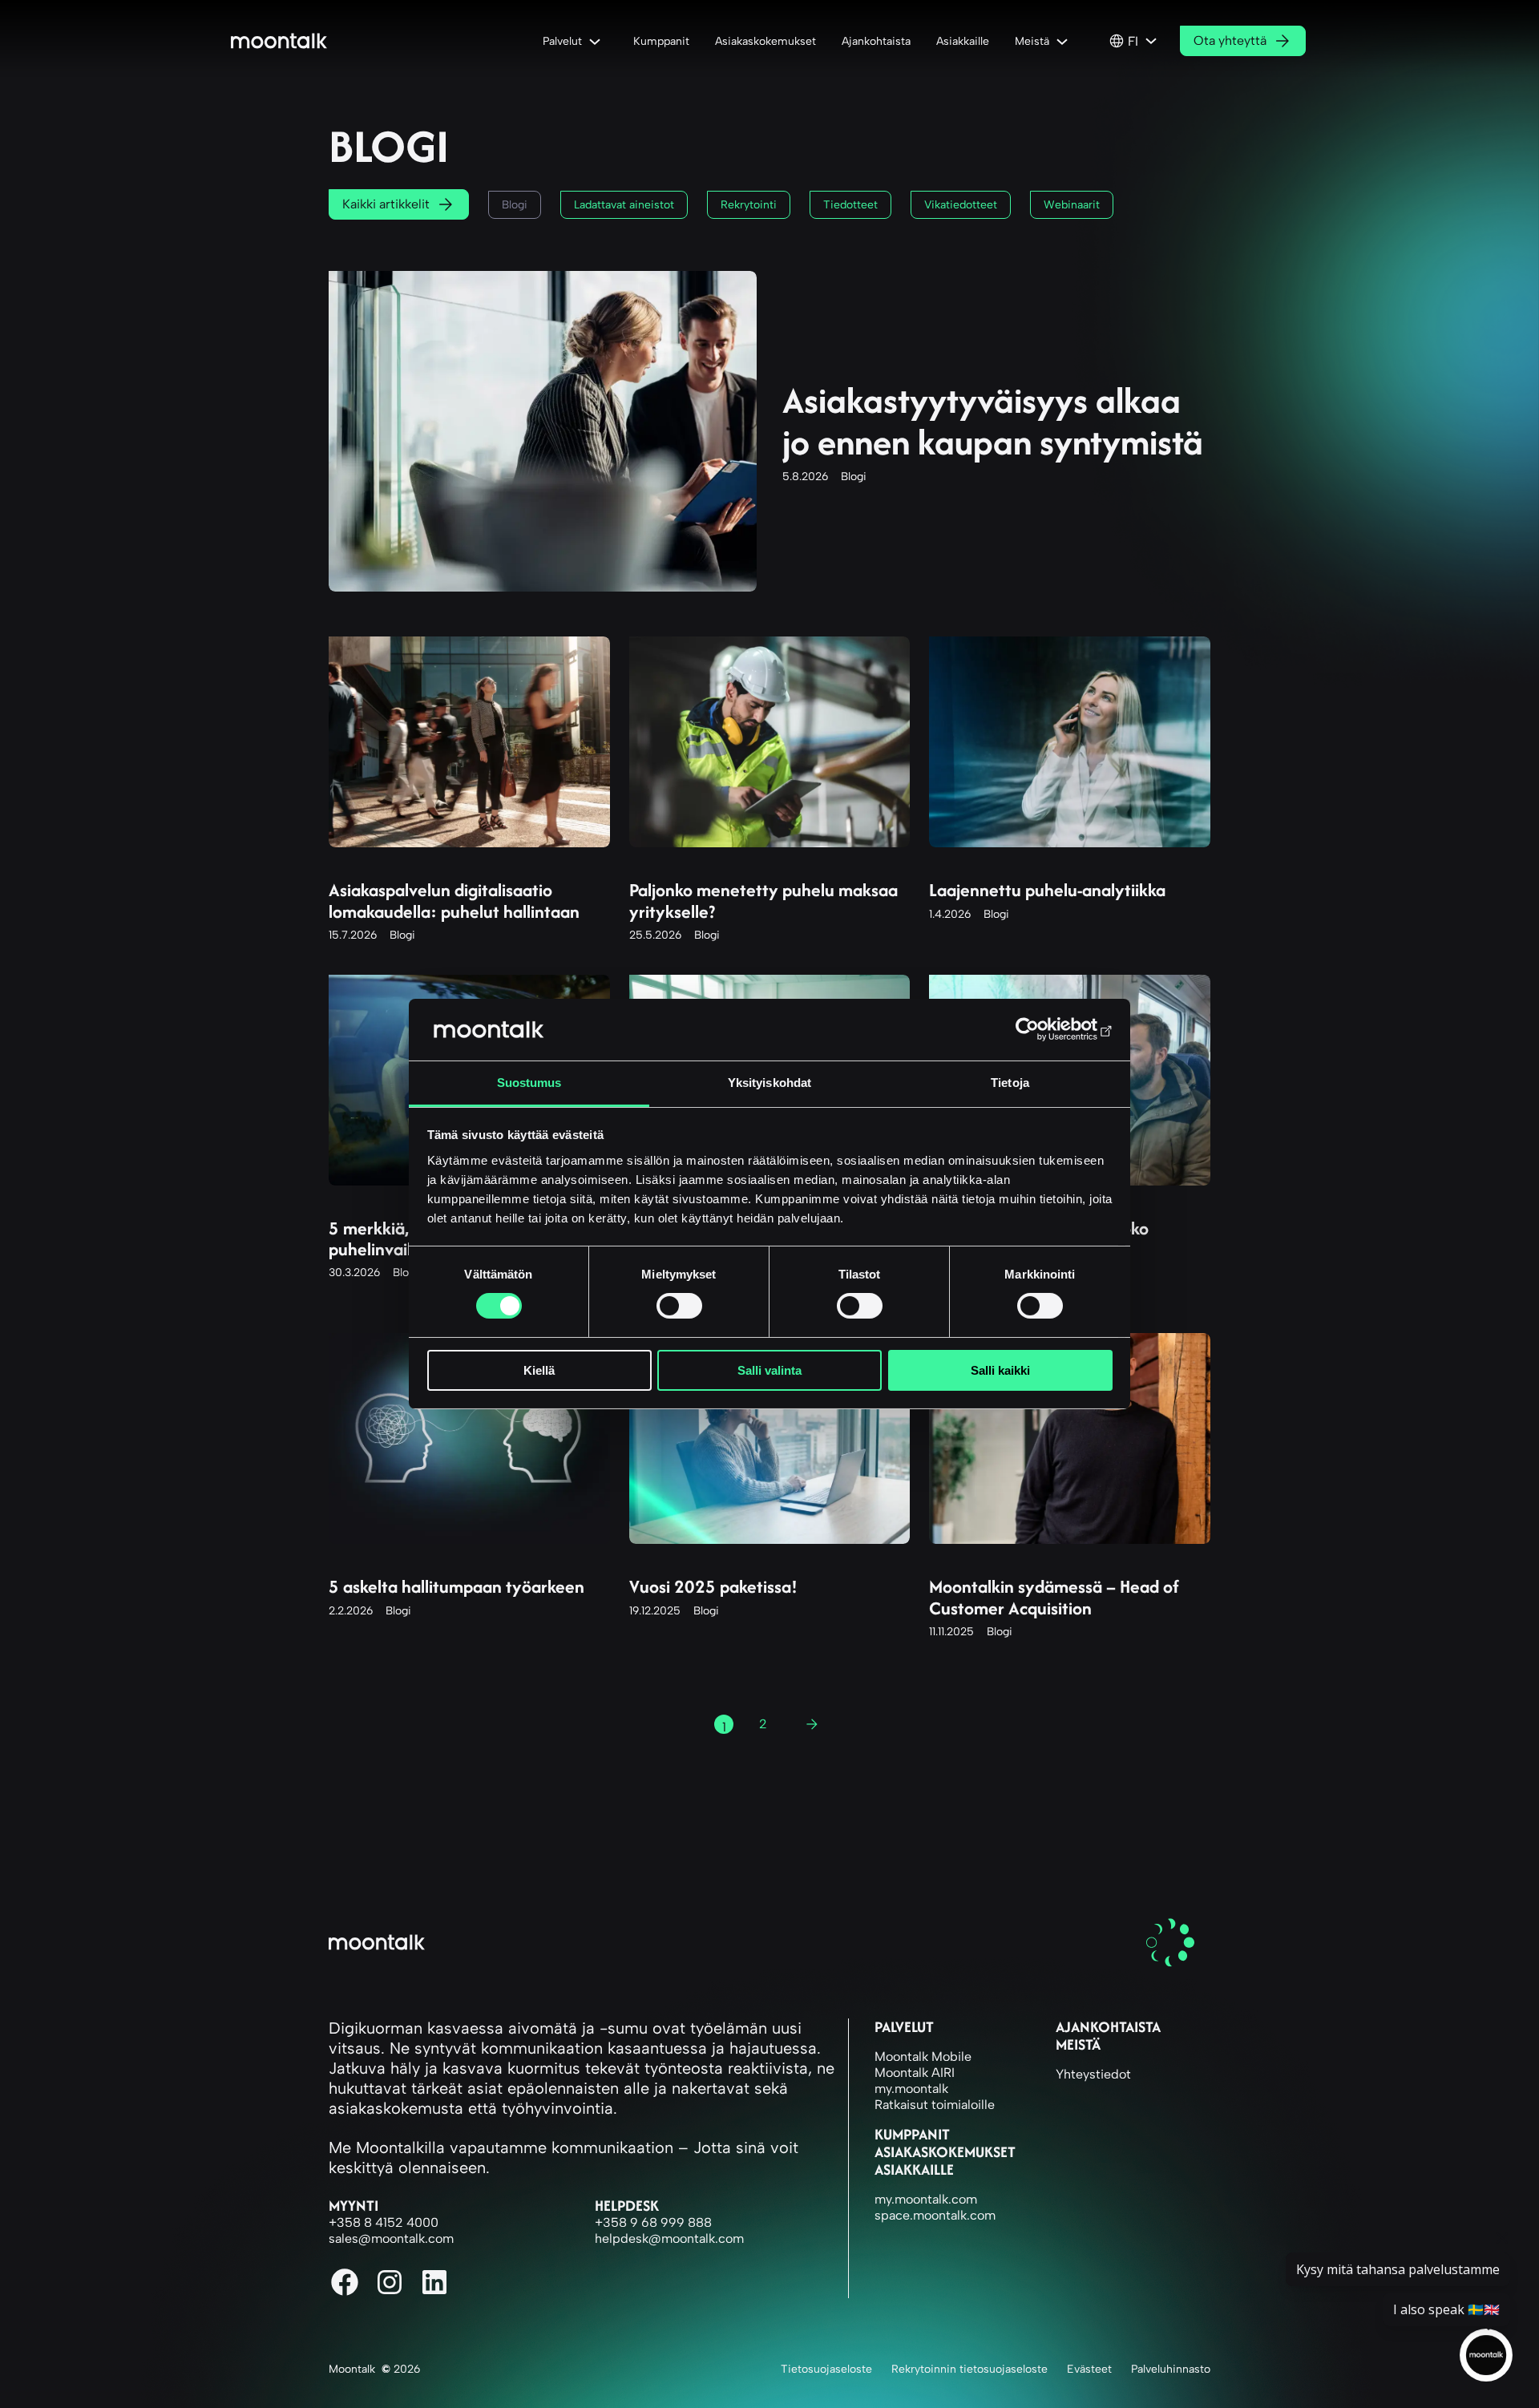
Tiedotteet (850, 205)
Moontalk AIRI (915, 2073)
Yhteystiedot (1093, 2074)
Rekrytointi (749, 205)
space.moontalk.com (935, 2215)
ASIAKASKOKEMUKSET (945, 2152)
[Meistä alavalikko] (1065, 41)
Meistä (1078, 2044)
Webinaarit (1072, 205)
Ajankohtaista (1108, 2027)
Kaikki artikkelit (386, 204)
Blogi (515, 205)
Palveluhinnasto (1171, 2369)
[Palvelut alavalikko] (598, 41)
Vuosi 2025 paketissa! (713, 1586)
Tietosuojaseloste (826, 2369)
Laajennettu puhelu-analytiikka (1047, 890)
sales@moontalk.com (391, 2238)
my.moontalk (911, 2089)
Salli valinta (769, 1370)
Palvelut (904, 2027)
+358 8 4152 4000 (384, 2222)
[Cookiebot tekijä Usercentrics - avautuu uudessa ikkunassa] (1042, 1029)
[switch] (679, 1306)
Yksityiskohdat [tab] (769, 1083)
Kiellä (539, 1370)
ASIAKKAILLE (914, 2170)
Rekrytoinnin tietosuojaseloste (969, 2369)
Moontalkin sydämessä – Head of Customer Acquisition (1054, 1597)
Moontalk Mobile (923, 2056)
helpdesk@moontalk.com (669, 2238)
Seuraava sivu (818, 1727)
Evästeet (1089, 2369)
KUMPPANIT (912, 2134)
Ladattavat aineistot (624, 205)
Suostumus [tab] (529, 1083)
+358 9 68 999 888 (653, 2222)
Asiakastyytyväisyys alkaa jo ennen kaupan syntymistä (993, 422)
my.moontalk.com (926, 2199)
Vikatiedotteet (961, 205)
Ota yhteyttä (1230, 40)
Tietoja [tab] (1010, 1083)
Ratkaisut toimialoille (935, 2105)
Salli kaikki (1000, 1370)
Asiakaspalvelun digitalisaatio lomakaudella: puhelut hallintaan (454, 901)
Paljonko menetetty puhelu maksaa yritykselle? (763, 901)
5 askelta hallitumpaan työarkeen (456, 1586)
